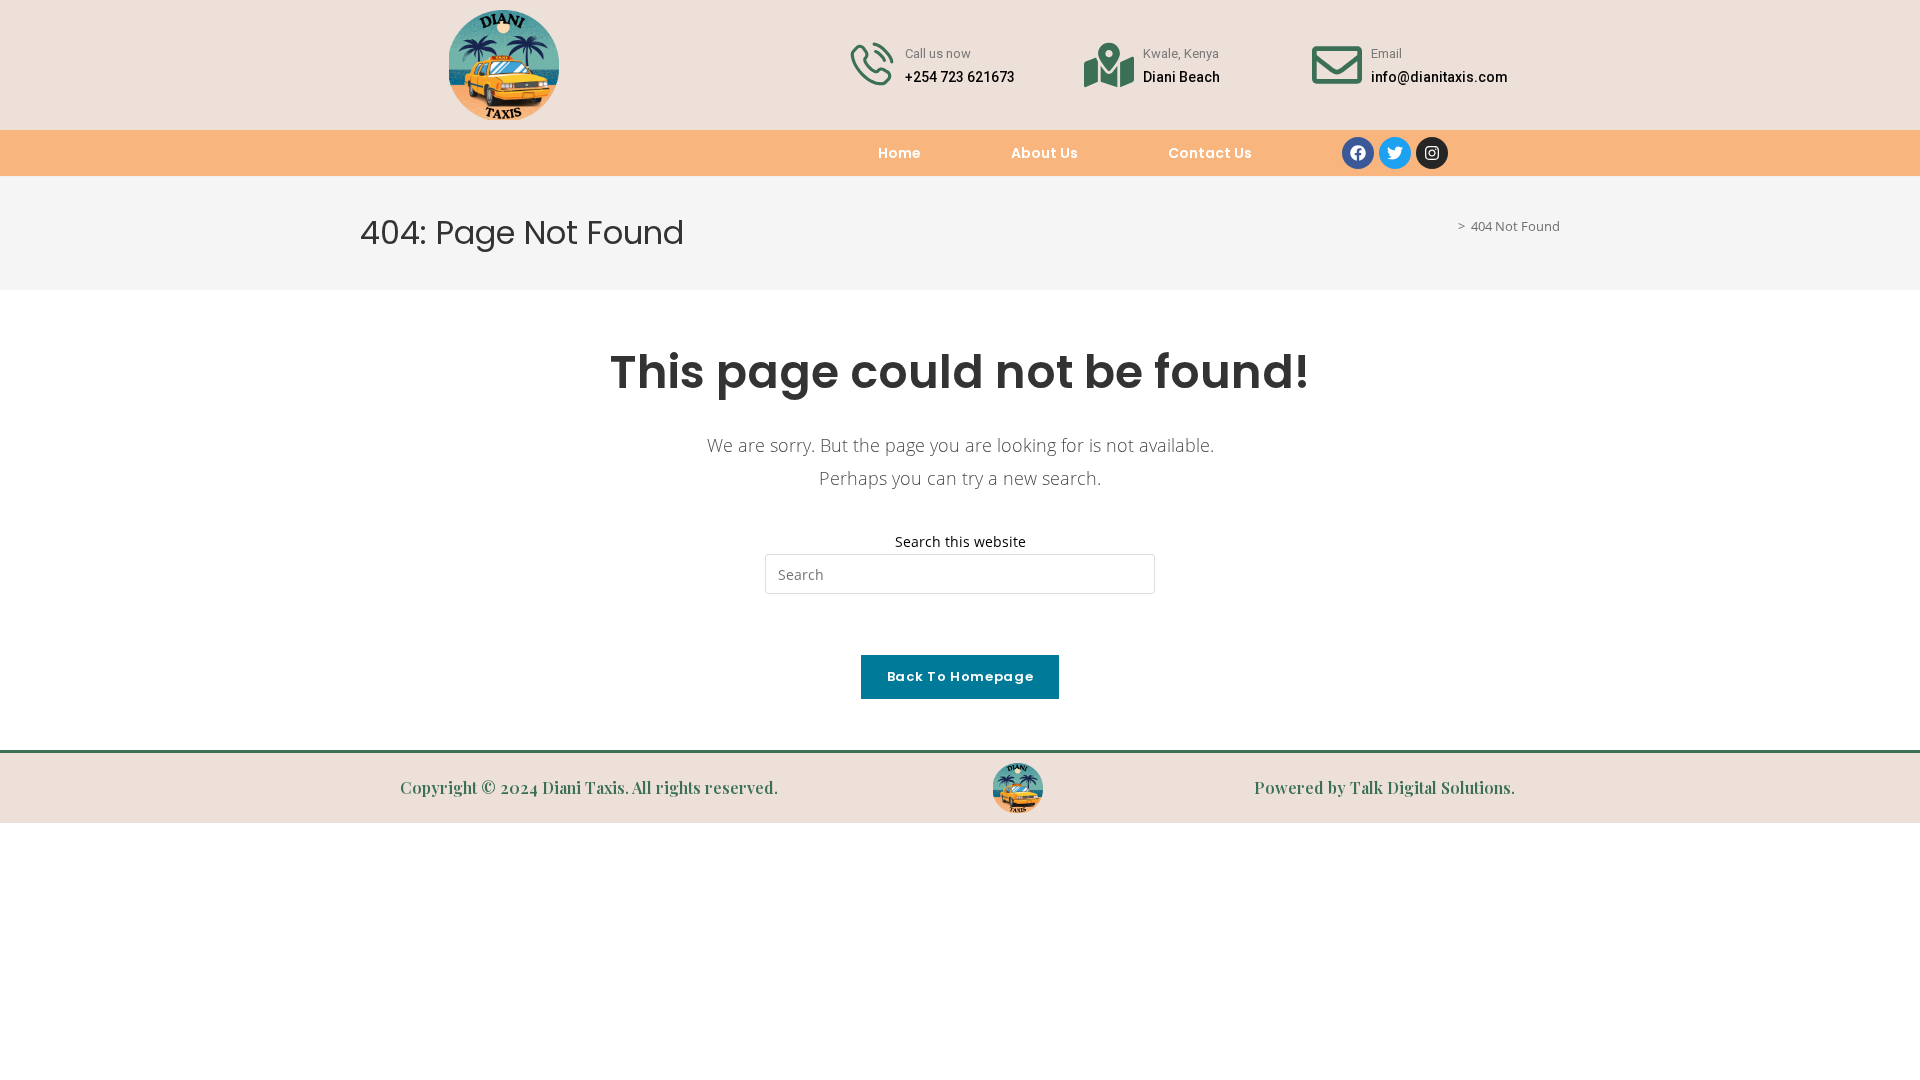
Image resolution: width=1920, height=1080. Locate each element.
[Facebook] (1358, 153)
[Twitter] (1395, 153)
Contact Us (1210, 153)
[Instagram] (1432, 153)
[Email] (1337, 65)
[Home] (1447, 226)
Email (1386, 53)
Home (899, 153)
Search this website (960, 541)
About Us (1044, 153)
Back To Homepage (960, 676)
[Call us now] (871, 65)
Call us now (938, 53)
